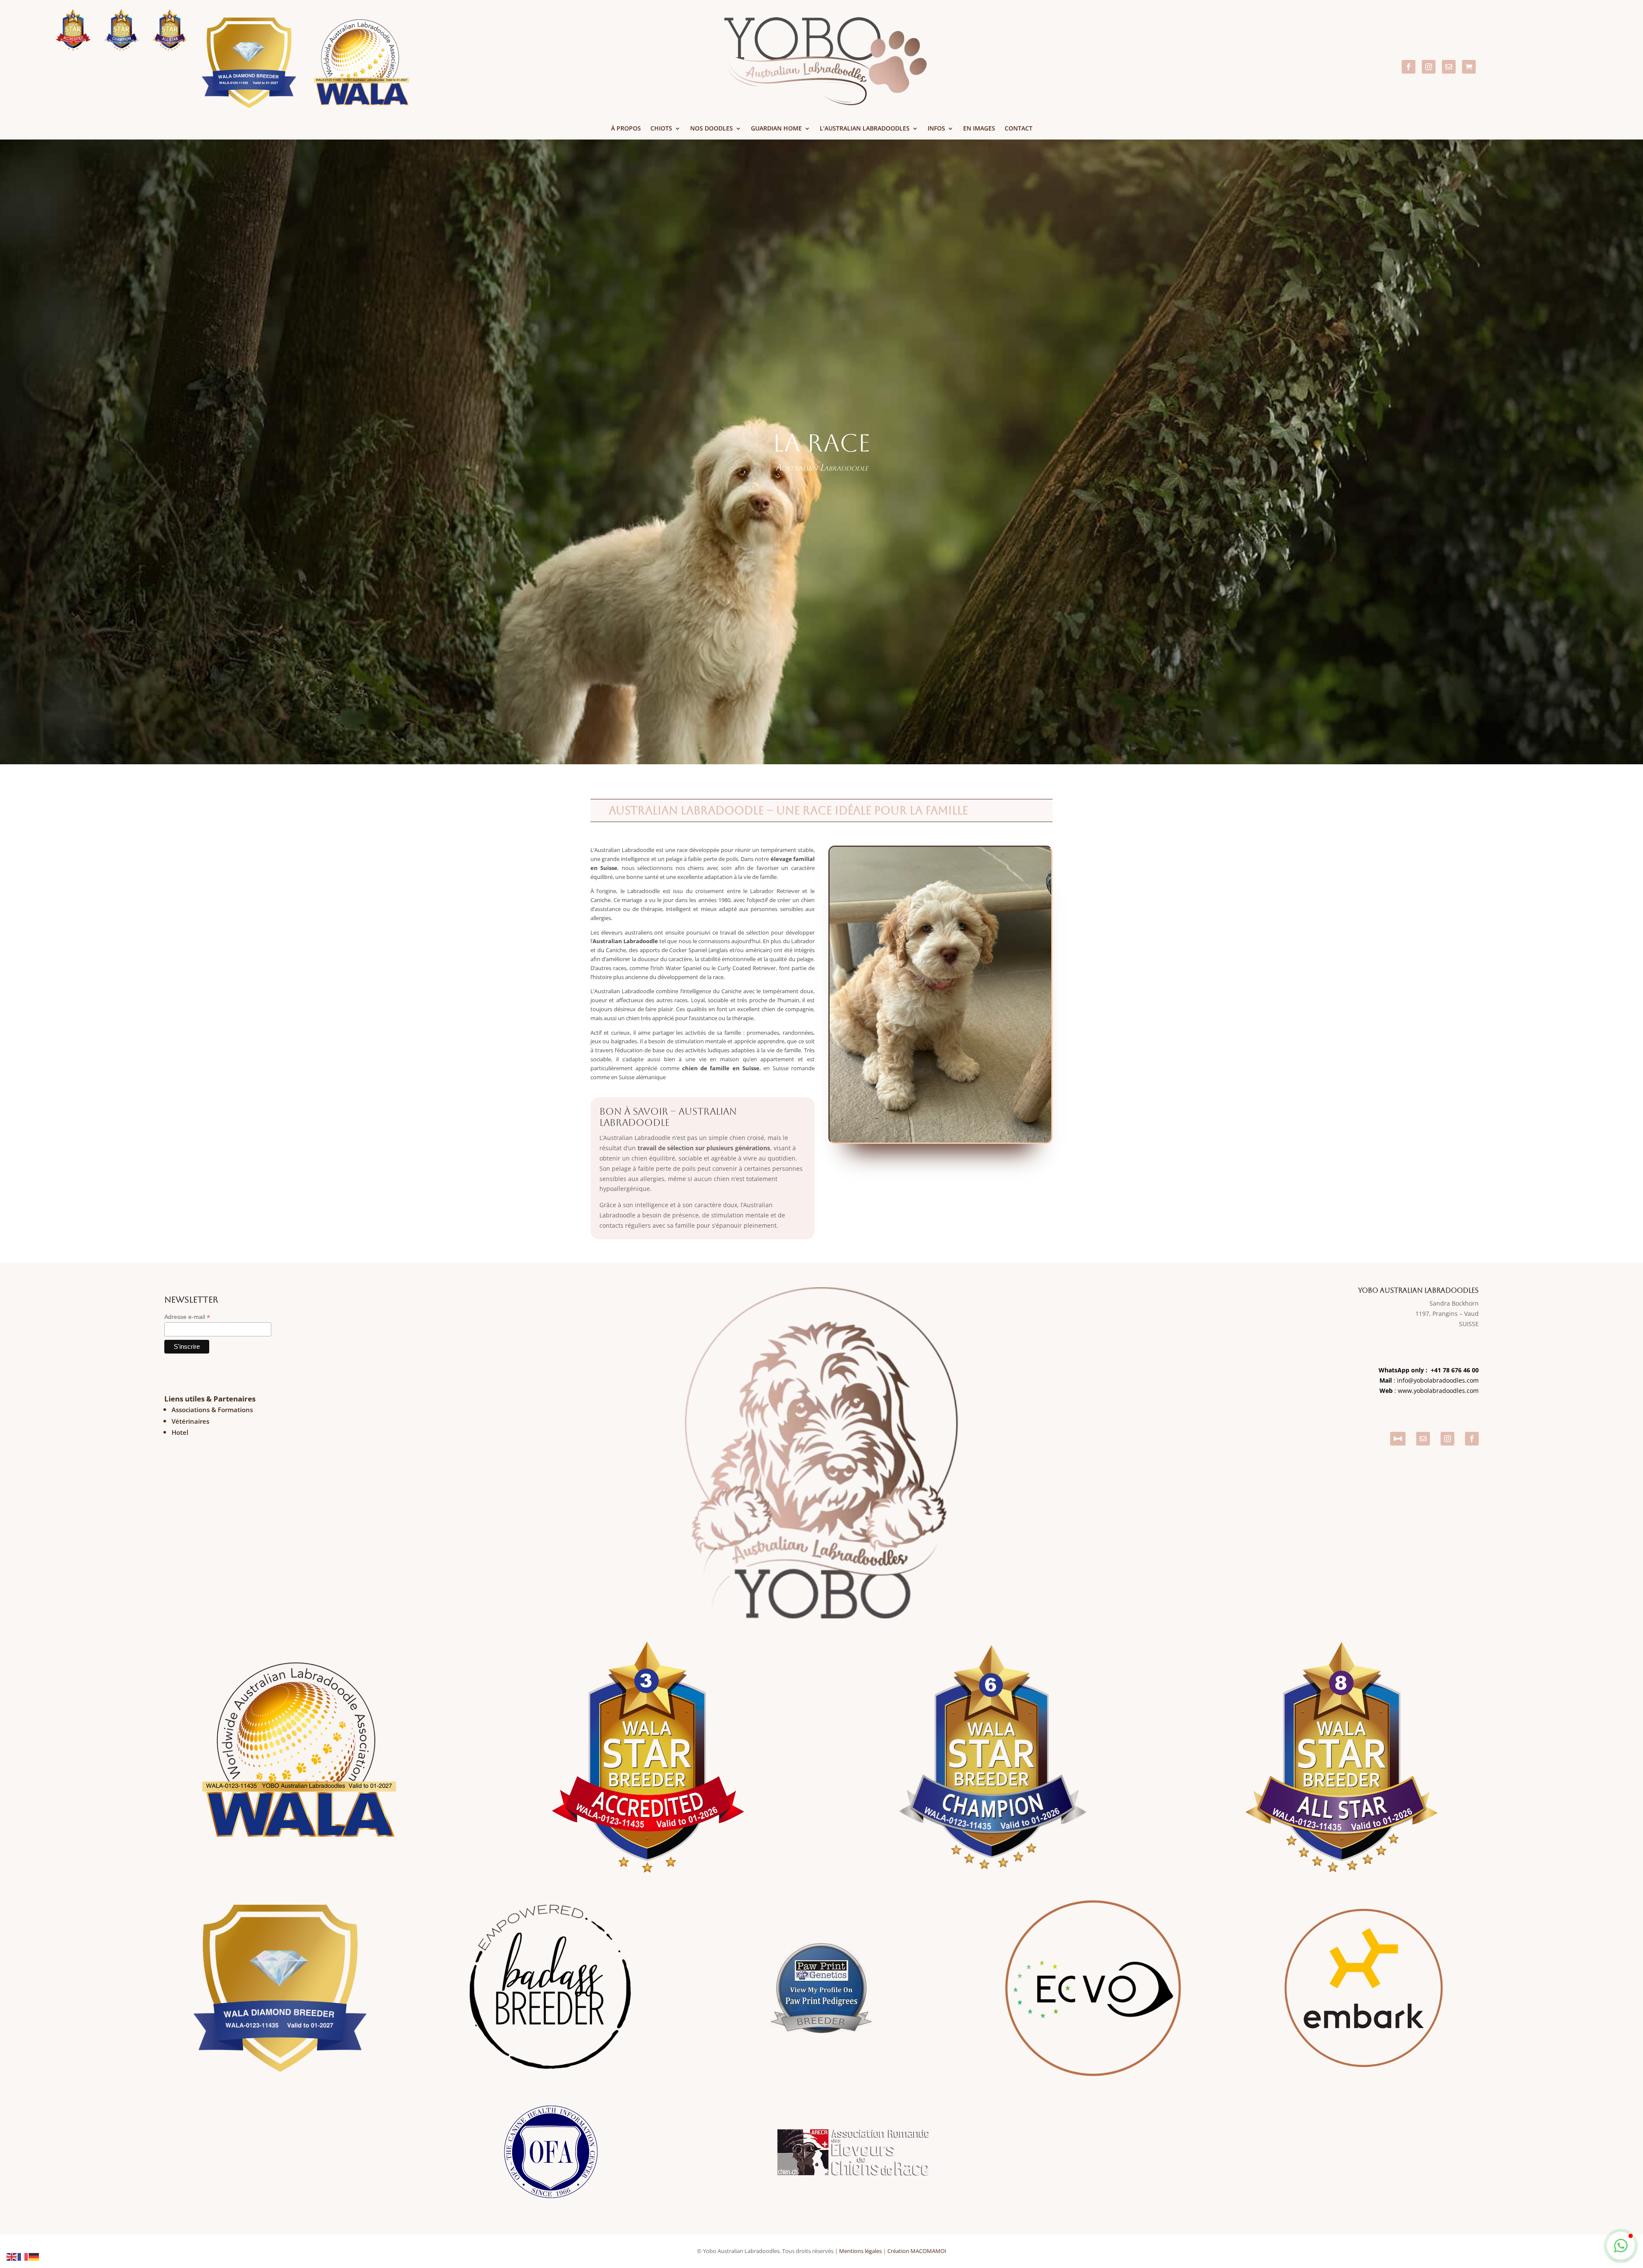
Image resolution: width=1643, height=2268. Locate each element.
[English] (12, 2256)
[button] (1621, 2246)
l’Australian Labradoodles (865, 129)
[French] (23, 2256)
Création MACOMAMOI (917, 2251)
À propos (626, 129)
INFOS (936, 129)
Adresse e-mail (187, 1317)
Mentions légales (860, 2251)
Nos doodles (712, 129)
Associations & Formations (212, 1410)
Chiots (661, 129)
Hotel (180, 1432)
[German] (34, 2256)
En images (979, 129)
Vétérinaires (190, 1421)
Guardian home (776, 129)
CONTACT (1019, 129)
